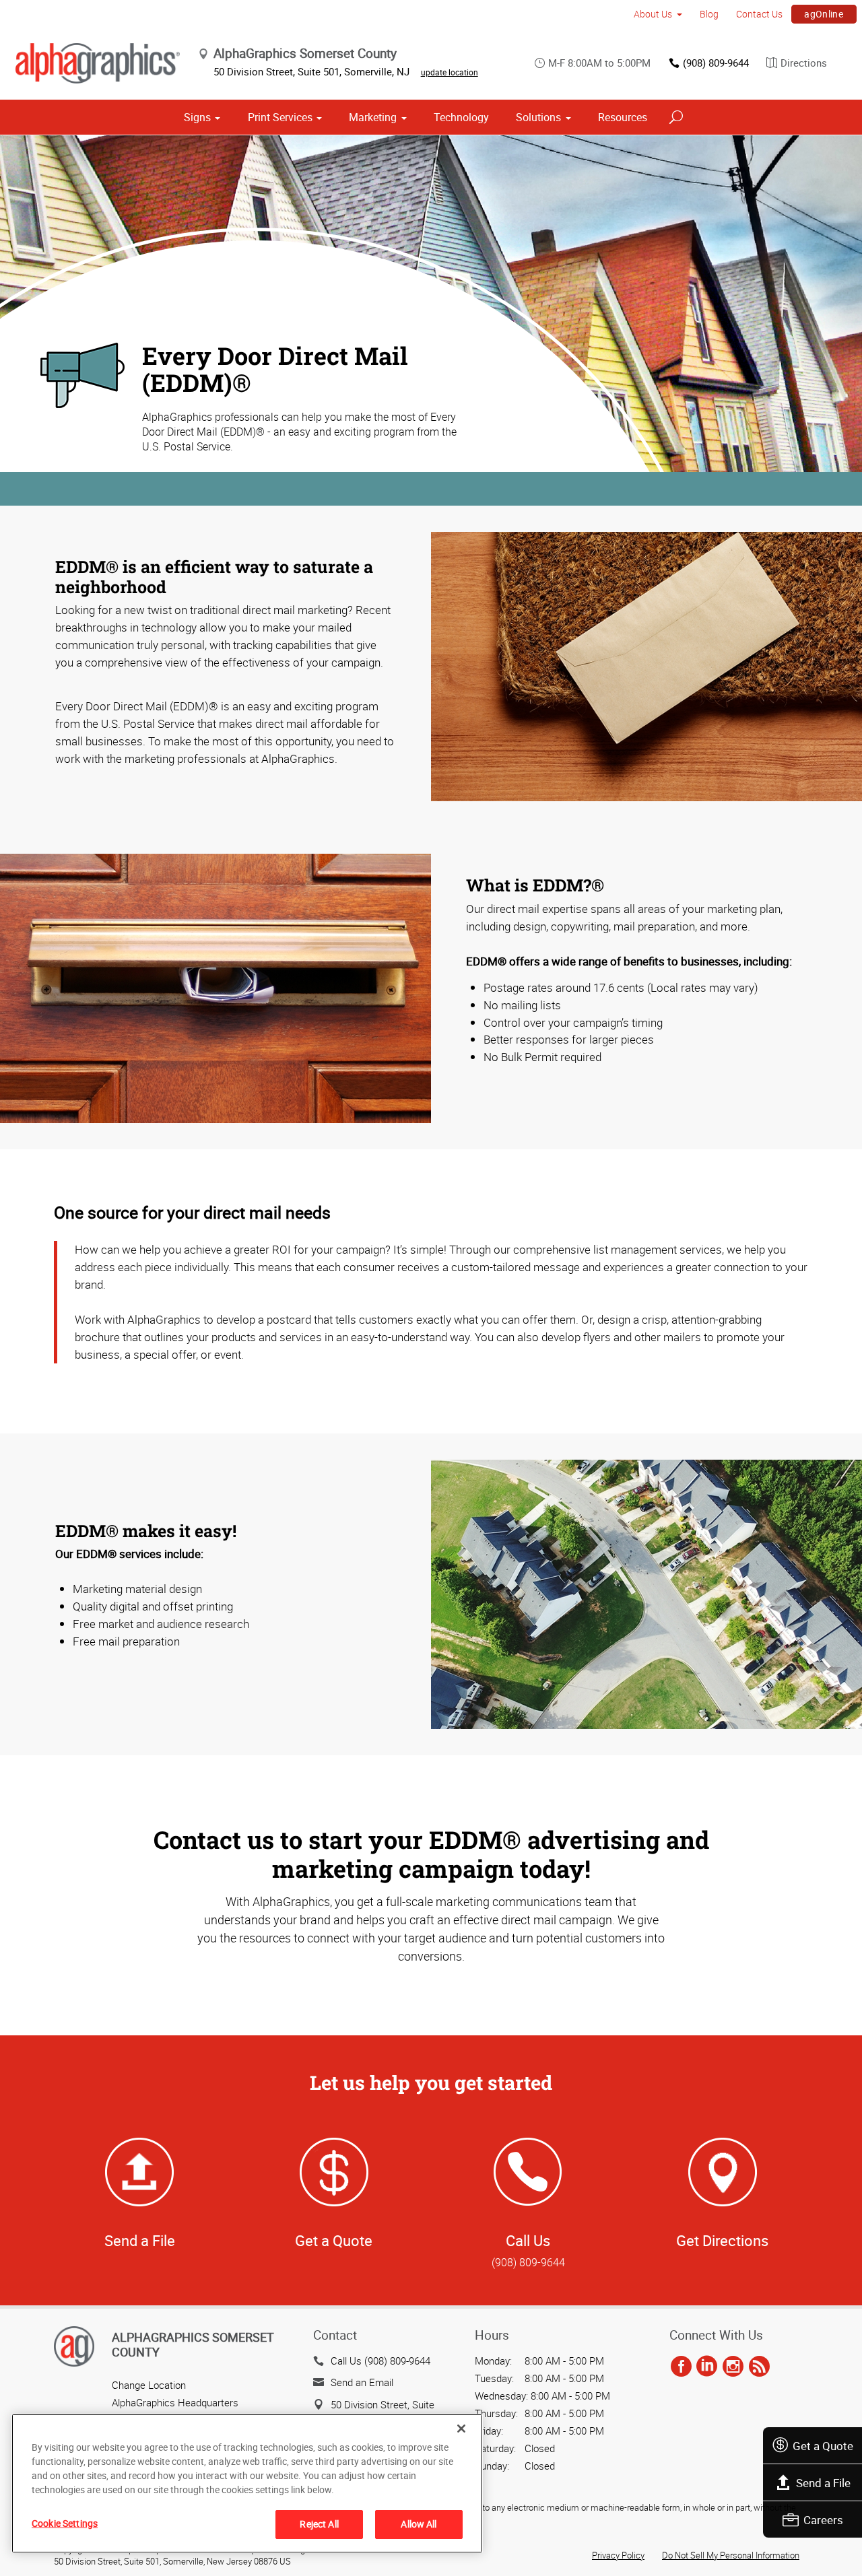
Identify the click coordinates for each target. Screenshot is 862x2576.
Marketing (373, 117)
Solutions (538, 117)
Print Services (280, 117)
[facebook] (681, 2367)
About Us (653, 14)
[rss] (759, 2367)
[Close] (461, 2429)
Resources (623, 117)
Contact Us (759, 14)
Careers (823, 2520)
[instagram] (733, 2367)
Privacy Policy (618, 2555)
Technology (461, 117)
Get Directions (722, 2240)
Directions (804, 63)
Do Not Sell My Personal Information (731, 2555)
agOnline (824, 14)
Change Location (149, 2385)
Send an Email (362, 2382)
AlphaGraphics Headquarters (175, 2402)
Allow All (419, 2524)
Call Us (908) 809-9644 (380, 2361)
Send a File (823, 2483)
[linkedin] (707, 2367)
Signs (197, 117)
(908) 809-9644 (716, 63)
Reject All (319, 2524)
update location (450, 72)
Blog (709, 14)
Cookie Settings (65, 2523)
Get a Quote (823, 2446)
